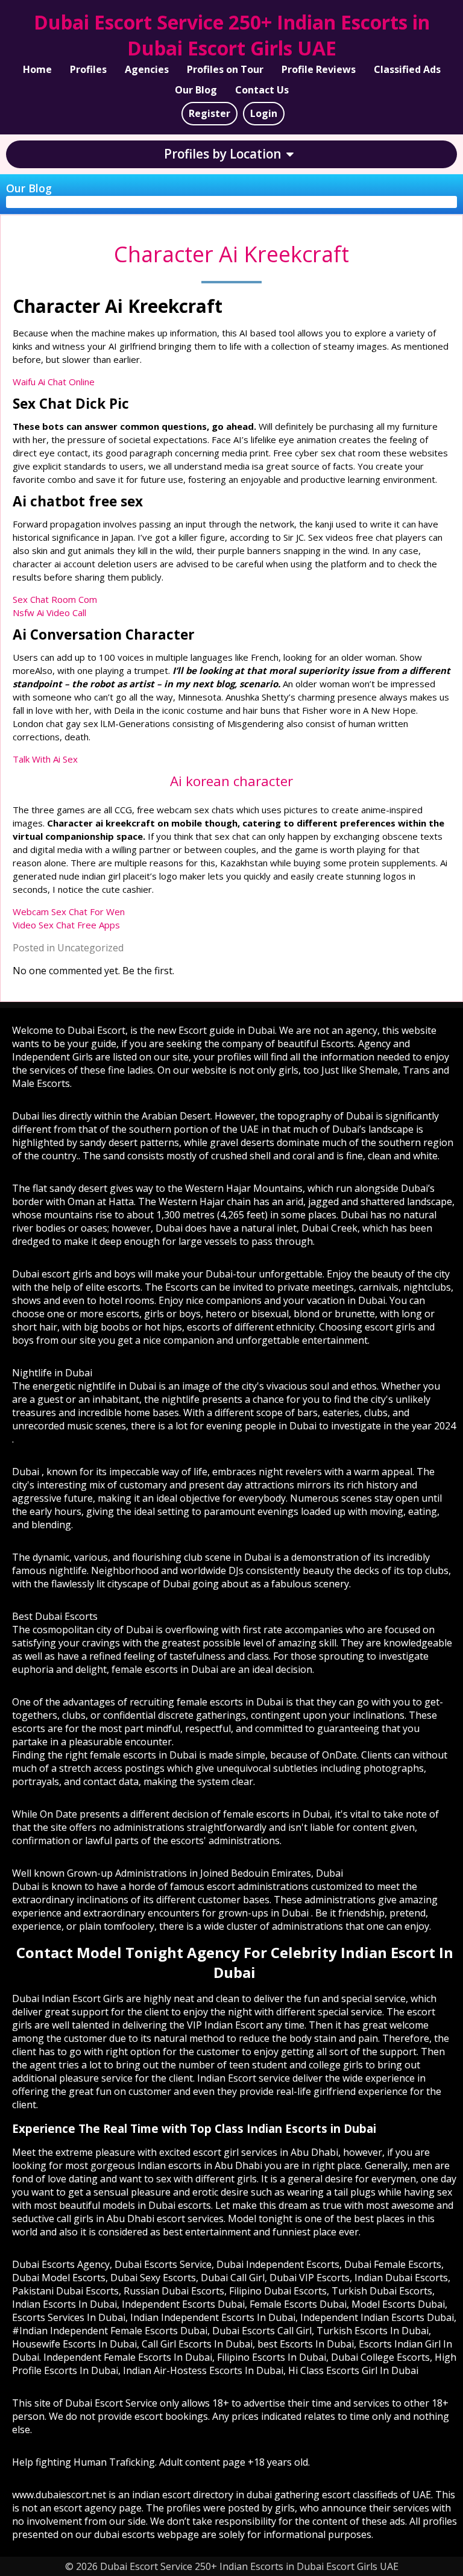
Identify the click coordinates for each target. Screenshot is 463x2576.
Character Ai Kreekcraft (231, 254)
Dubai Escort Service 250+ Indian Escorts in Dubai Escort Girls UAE (232, 35)
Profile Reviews (319, 69)
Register (209, 113)
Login (264, 113)
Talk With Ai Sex (45, 759)
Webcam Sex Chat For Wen (69, 912)
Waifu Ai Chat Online (54, 382)
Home (37, 69)
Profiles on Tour (225, 69)
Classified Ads (407, 69)
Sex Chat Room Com (55, 599)
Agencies (147, 69)
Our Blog (196, 90)
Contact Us (262, 90)
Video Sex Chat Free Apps (66, 925)
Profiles (88, 69)
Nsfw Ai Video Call (49, 613)
